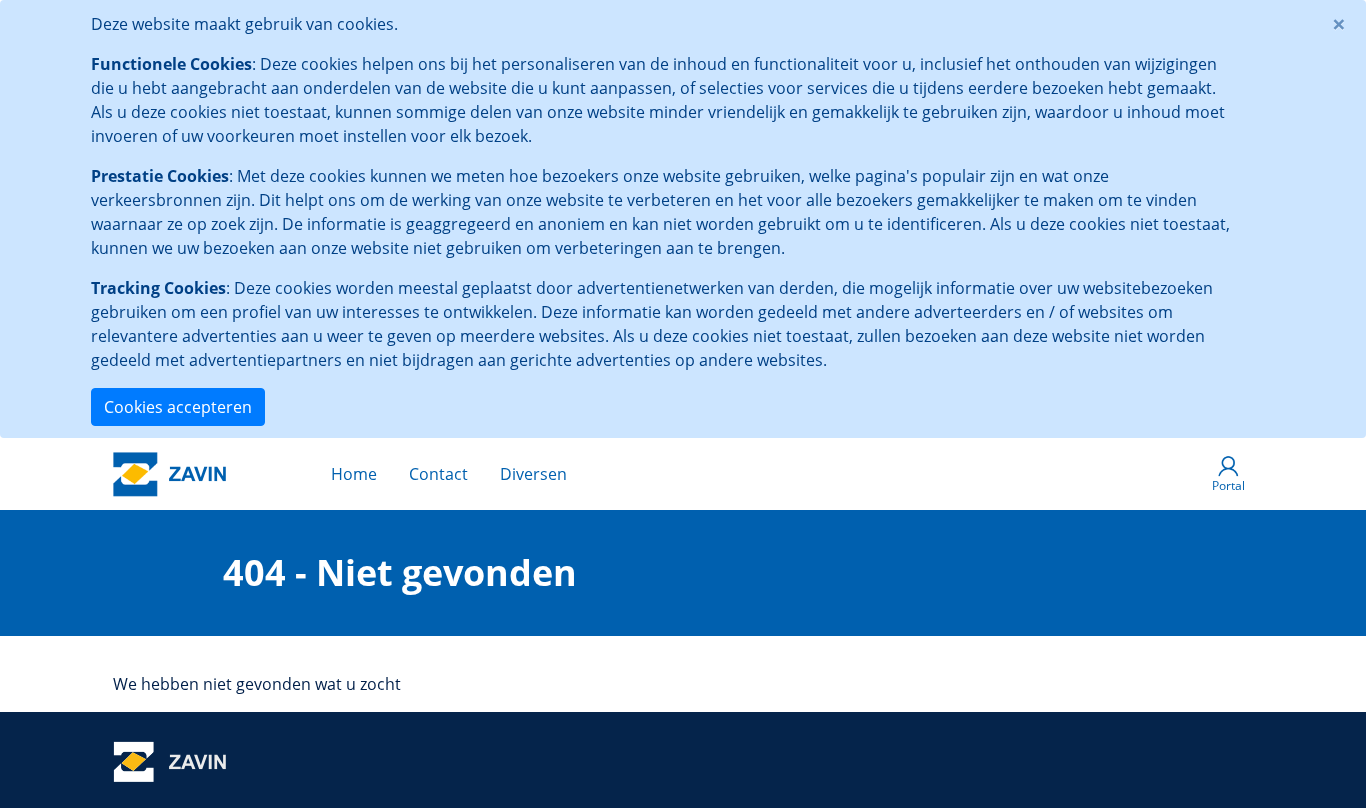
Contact (438, 474)
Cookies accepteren (178, 407)
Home (354, 474)
